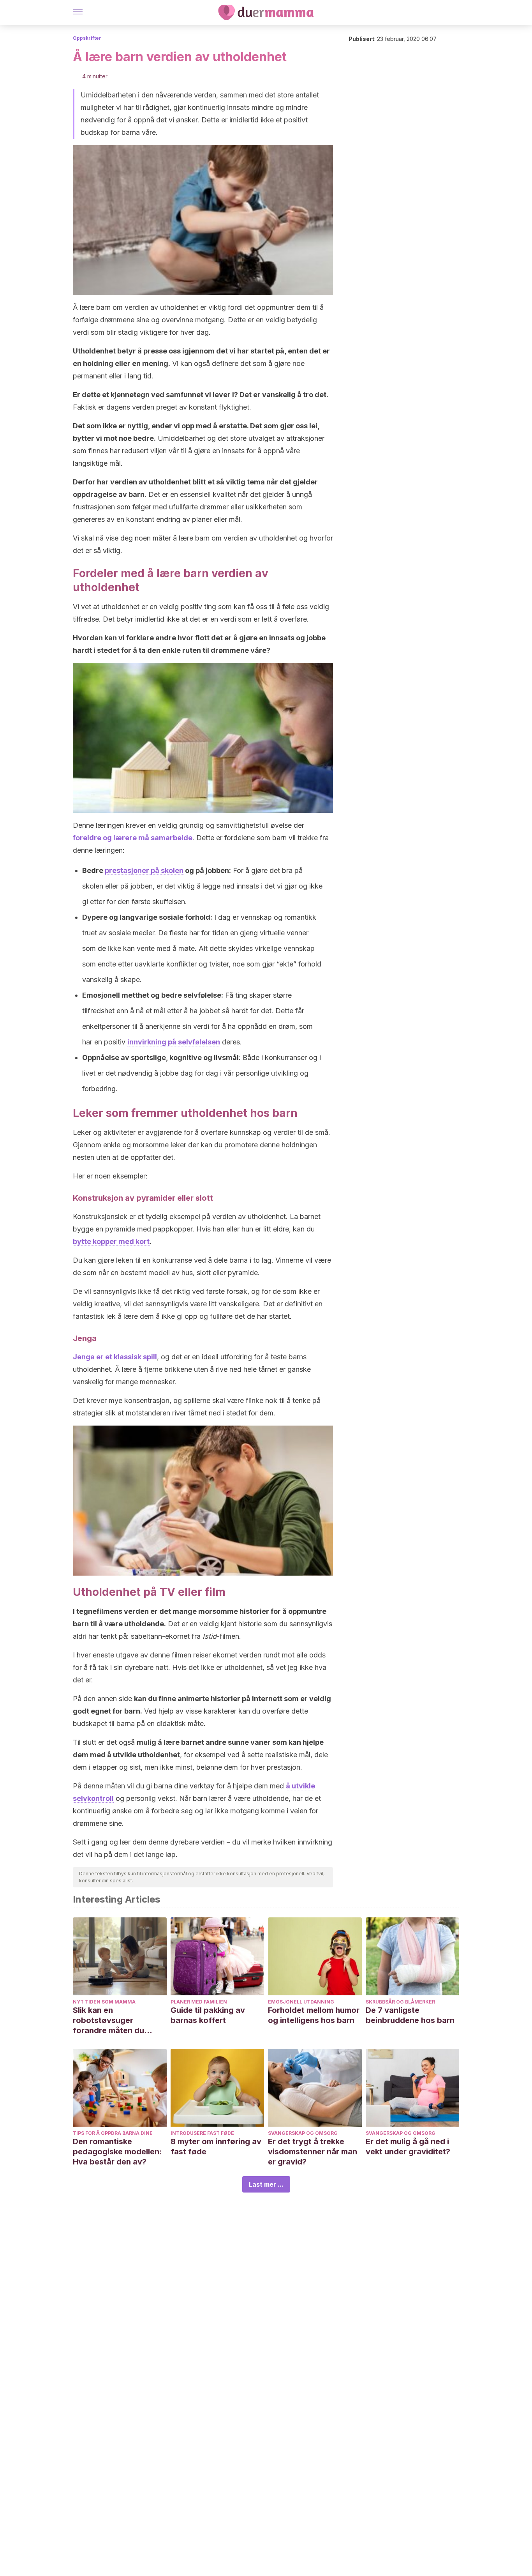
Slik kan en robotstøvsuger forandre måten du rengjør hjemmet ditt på (117, 2020)
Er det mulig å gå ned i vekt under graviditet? (408, 2147)
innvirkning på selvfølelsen (174, 1042)
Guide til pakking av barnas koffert (208, 2015)
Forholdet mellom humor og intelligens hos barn (314, 2015)
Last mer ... (266, 2184)
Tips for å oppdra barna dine (113, 2133)
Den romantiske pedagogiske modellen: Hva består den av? (117, 2152)
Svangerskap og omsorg (303, 2133)
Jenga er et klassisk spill (115, 1357)
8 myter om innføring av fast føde (216, 2147)
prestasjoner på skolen (144, 870)
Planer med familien (199, 2002)
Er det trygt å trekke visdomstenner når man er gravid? (313, 2152)
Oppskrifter (87, 38)
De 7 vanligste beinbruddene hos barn (410, 2015)
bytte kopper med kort (111, 1241)
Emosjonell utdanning (301, 2002)
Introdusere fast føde (202, 2133)
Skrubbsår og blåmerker (400, 2002)
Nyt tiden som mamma (104, 2002)
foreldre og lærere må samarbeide (133, 838)
